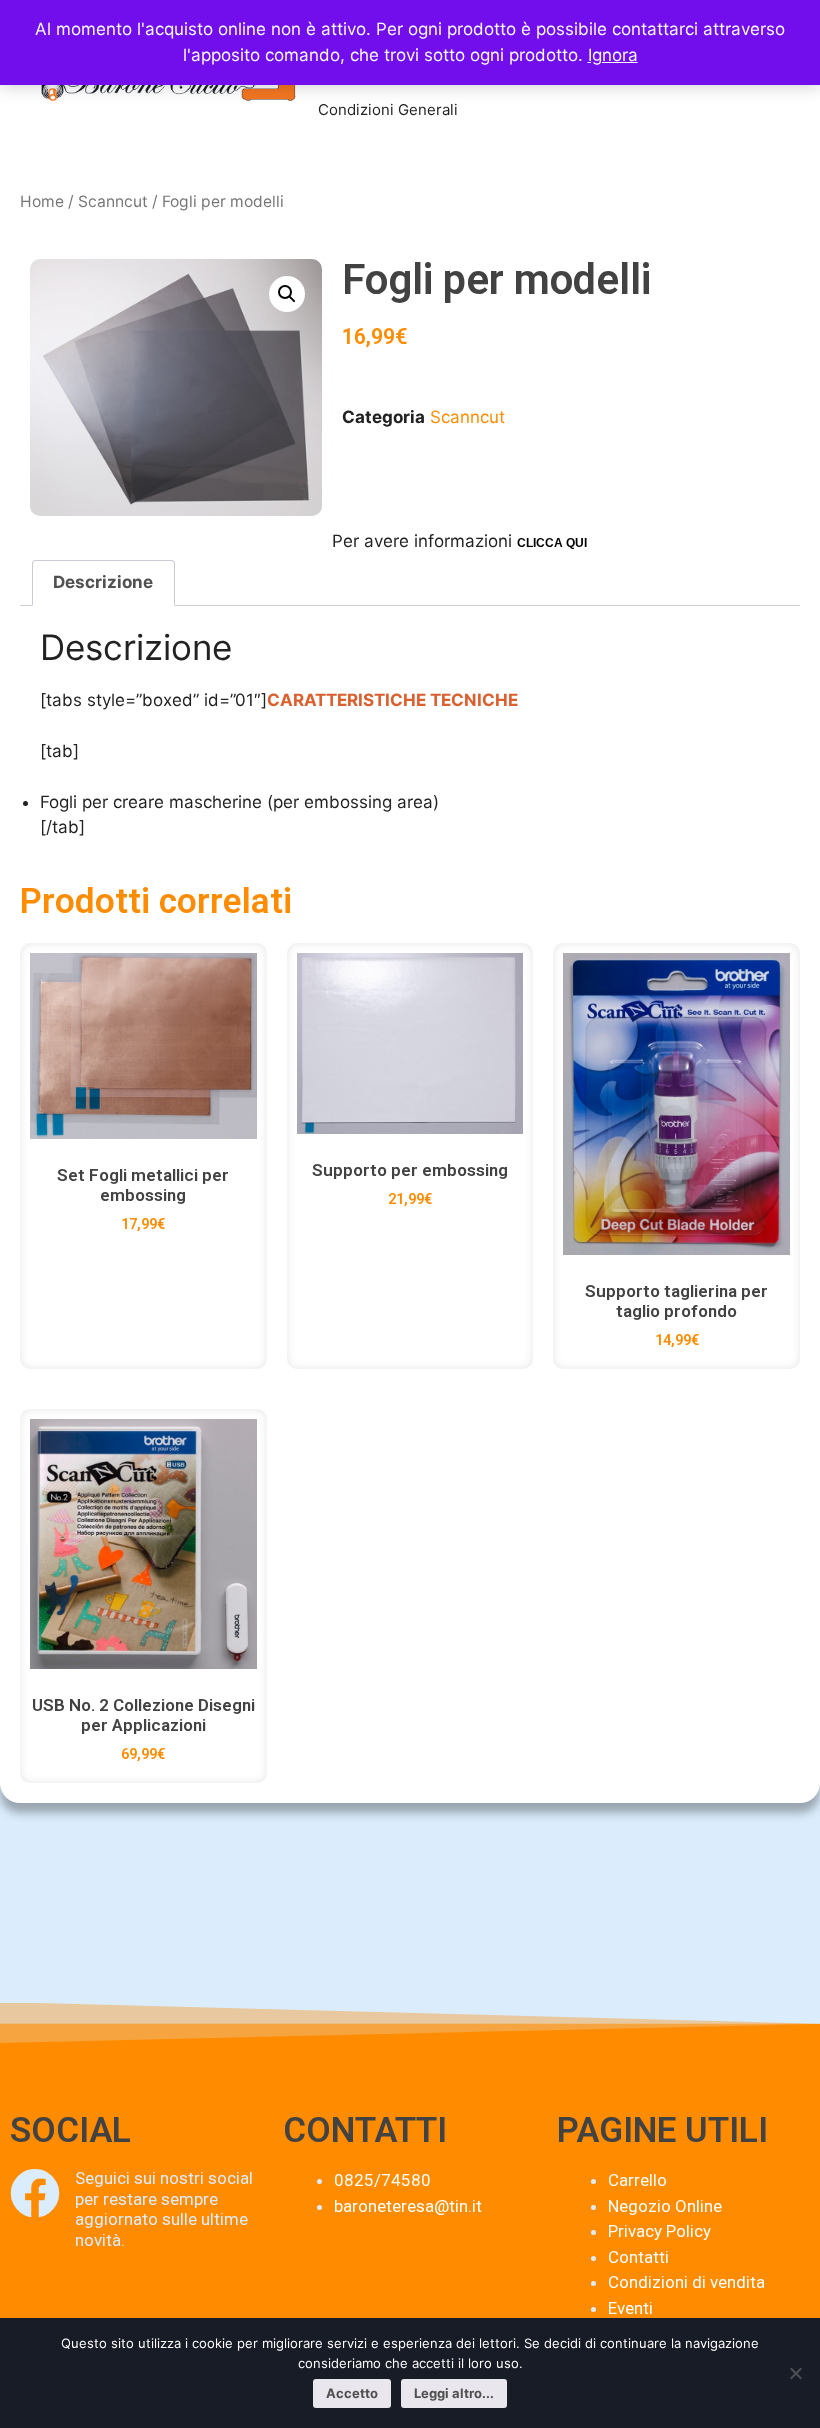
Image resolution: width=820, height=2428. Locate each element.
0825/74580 (382, 2180)
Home (42, 201)
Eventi (630, 2308)
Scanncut (113, 201)
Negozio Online (665, 2206)
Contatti (638, 2257)
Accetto (352, 2393)
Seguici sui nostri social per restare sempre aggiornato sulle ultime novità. (164, 2208)
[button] (287, 294)
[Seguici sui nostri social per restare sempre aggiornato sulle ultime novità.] (35, 2193)
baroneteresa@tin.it (408, 2206)
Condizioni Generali (388, 109)
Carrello (637, 2180)
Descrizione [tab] (103, 582)
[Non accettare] (795, 2373)
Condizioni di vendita (686, 2282)
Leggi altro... (454, 2393)
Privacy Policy (659, 2231)
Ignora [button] (613, 55)
